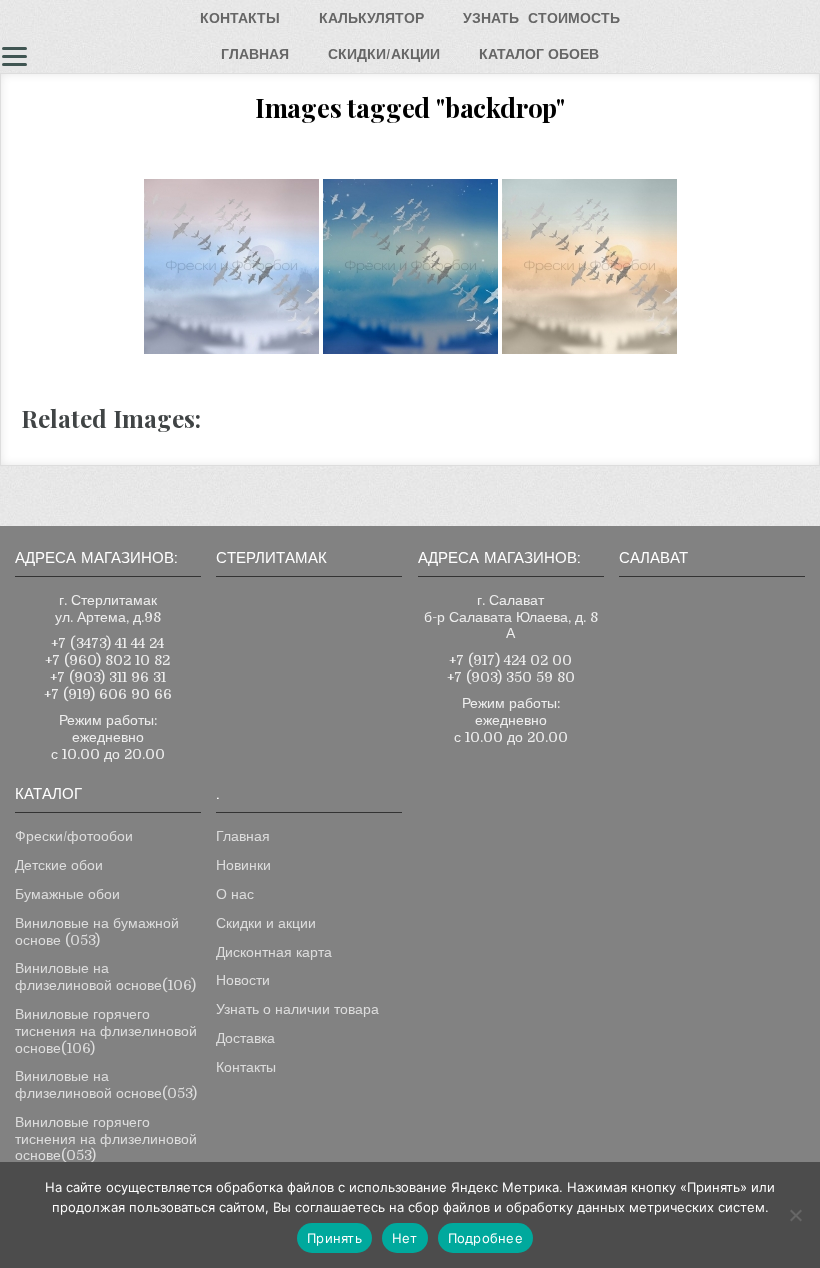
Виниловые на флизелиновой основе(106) (105, 976)
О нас (235, 894)
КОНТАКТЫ (240, 18)
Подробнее (485, 1238)
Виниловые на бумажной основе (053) (97, 931)
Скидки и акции (266, 923)
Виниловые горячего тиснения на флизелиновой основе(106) (106, 1031)
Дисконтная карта (274, 952)
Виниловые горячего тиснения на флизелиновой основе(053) (106, 1139)
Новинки (243, 865)
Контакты (246, 1067)
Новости (243, 980)
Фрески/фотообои (74, 836)
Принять (334, 1238)
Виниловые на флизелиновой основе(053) (106, 1084)
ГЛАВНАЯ (255, 54)
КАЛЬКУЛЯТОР (371, 18)
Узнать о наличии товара (297, 1009)
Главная (243, 836)
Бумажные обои (67, 894)
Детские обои (59, 865)
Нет (405, 1238)
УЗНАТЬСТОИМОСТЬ (541, 18)
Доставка (245, 1038)
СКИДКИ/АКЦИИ (384, 54)
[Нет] (795, 1215)
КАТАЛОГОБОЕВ (539, 54)
